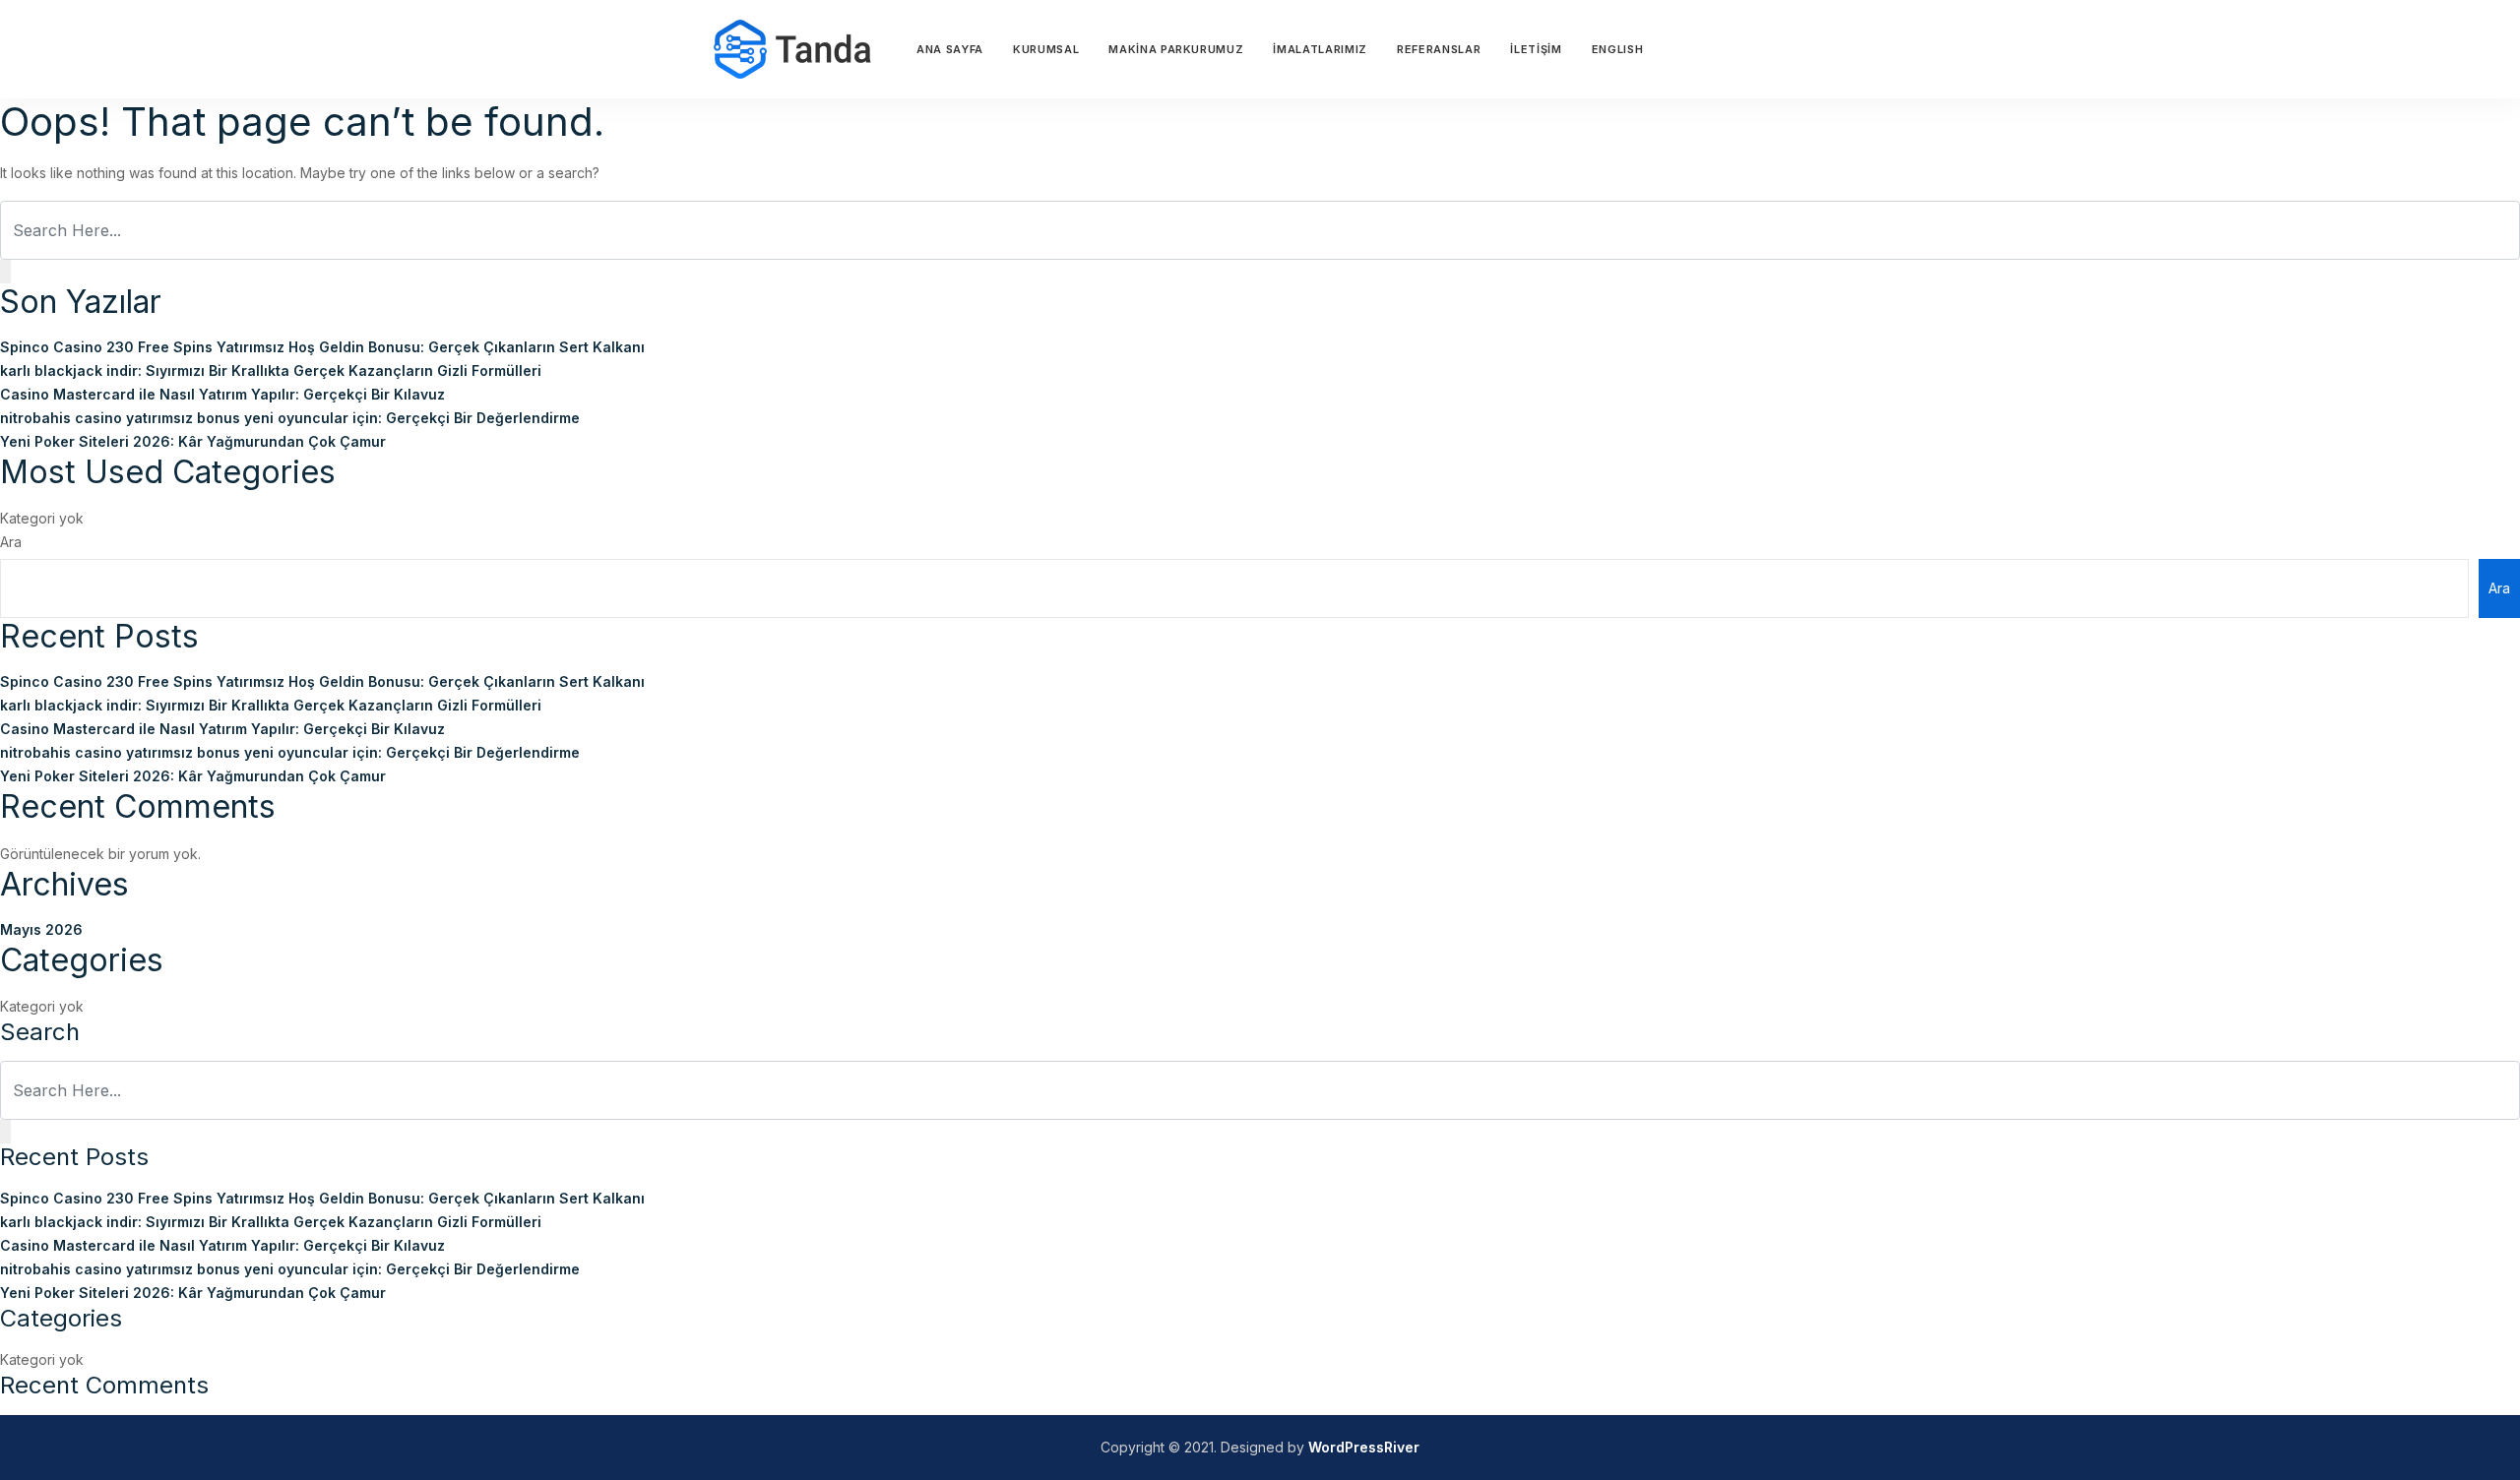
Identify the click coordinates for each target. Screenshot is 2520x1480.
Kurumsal (1046, 49)
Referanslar (1439, 49)
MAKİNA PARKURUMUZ (1176, 49)
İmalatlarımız (1320, 49)
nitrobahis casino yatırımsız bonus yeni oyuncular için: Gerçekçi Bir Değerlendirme (290, 418)
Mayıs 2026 (41, 929)
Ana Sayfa (950, 49)
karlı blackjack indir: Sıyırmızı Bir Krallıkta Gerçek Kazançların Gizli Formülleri (271, 370)
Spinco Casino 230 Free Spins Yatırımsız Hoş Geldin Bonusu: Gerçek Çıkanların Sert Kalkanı (322, 347)
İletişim (1536, 49)
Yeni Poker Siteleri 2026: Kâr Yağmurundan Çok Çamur (193, 441)
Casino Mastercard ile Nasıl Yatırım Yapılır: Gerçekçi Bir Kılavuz (222, 394)
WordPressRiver (1364, 1447)
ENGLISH (1618, 49)
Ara (11, 542)
